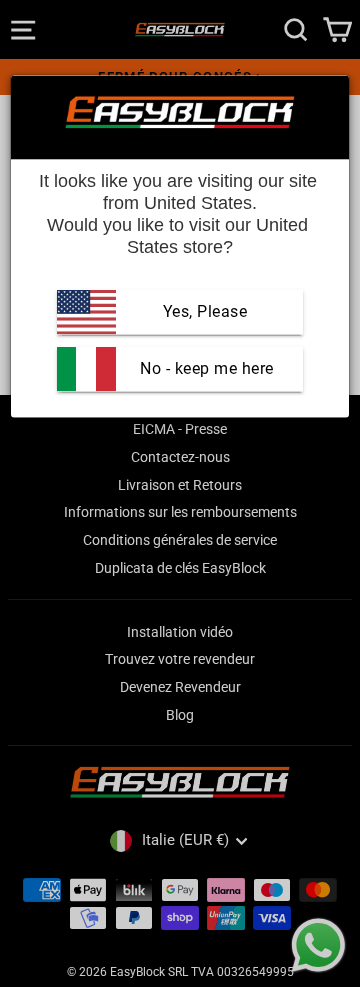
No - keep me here (205, 368)
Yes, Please (205, 311)
